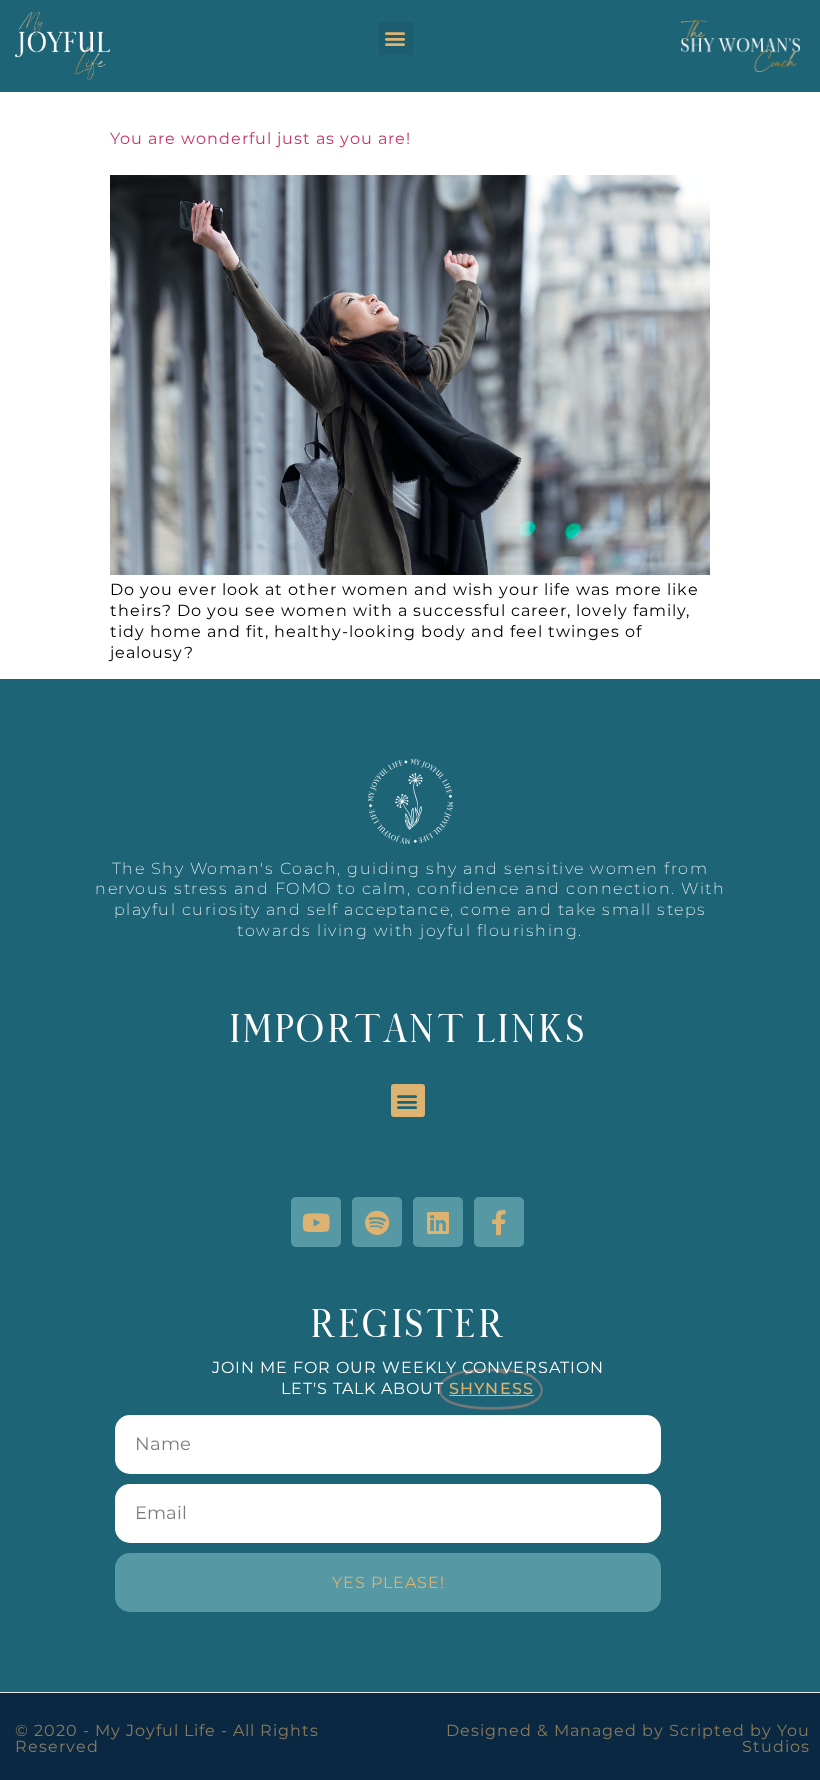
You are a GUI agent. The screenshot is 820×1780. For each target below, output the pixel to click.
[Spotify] (377, 1222)
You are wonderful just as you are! (260, 138)
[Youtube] (316, 1222)
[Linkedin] (438, 1222)
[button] (396, 38)
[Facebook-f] (499, 1222)
